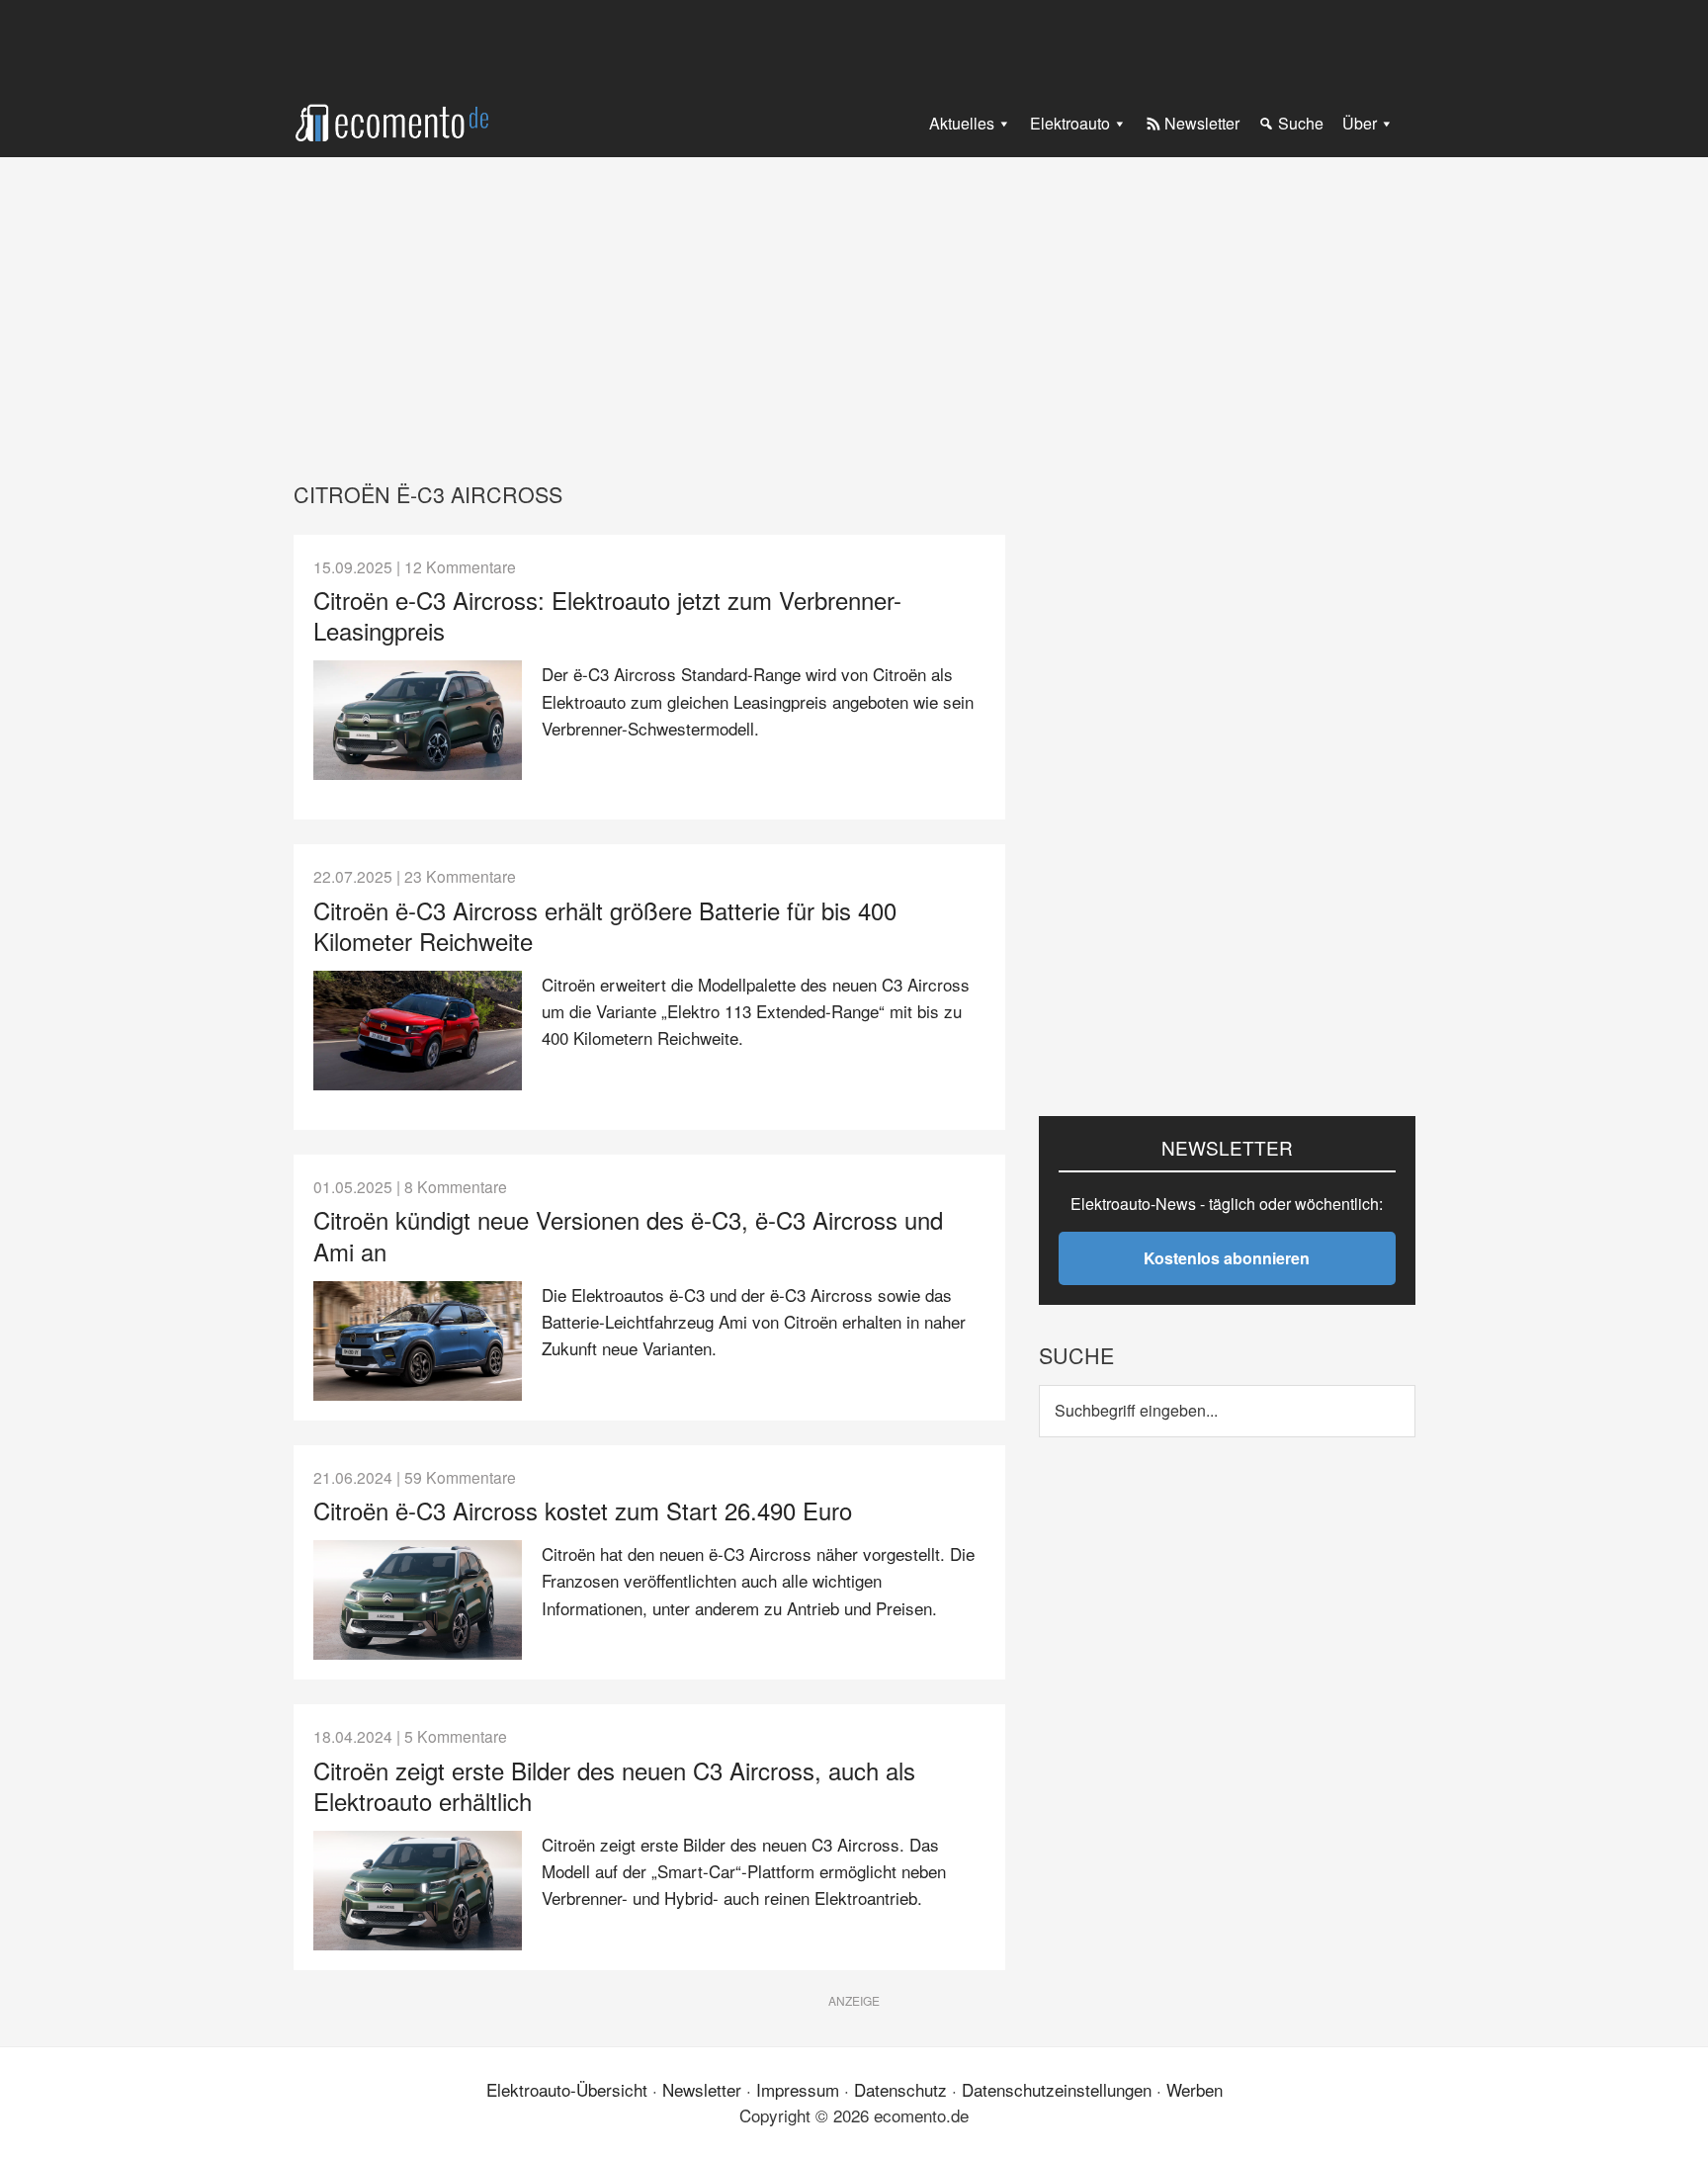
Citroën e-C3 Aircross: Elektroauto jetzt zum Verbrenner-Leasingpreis (607, 615)
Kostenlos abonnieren (1227, 1258)
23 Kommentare (460, 876)
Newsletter (702, 2089)
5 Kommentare (456, 1736)
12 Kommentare (460, 566)
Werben (1195, 2089)
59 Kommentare (460, 1477)
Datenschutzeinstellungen (1057, 2089)
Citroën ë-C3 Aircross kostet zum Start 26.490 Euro (583, 1510)
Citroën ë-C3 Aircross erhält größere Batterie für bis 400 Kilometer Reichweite (605, 925)
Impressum (798, 2089)
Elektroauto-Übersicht (567, 2089)
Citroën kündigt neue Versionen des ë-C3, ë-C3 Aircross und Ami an (628, 1235)
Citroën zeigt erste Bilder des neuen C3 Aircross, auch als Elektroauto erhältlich (614, 1785)
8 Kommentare (456, 1186)
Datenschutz (900, 2089)
